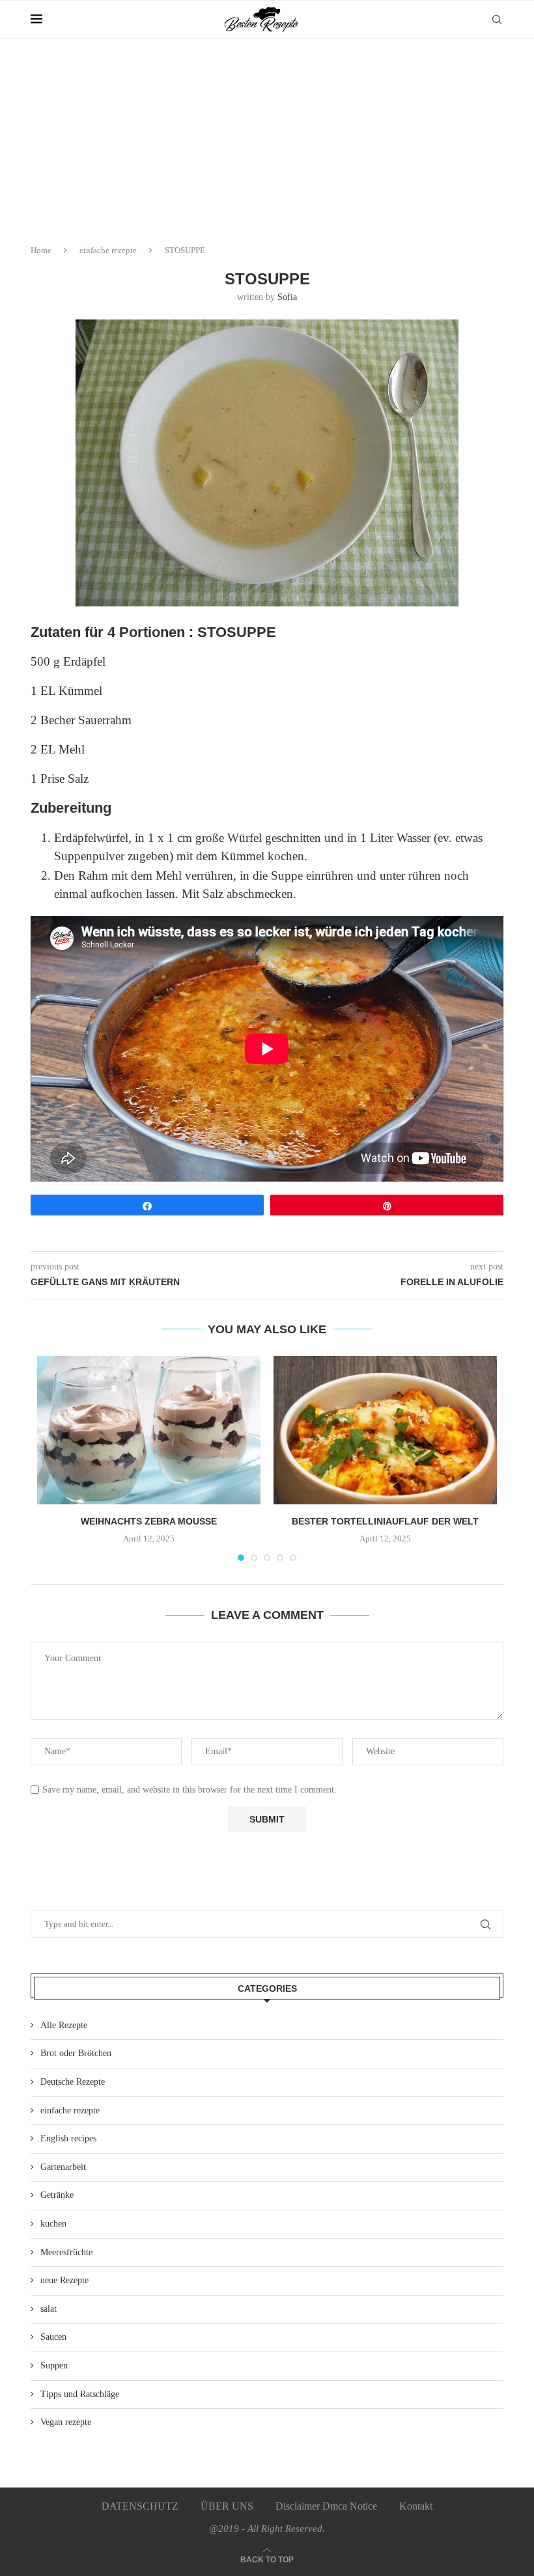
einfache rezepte (108, 250)
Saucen (53, 2337)
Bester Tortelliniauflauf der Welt (385, 1521)
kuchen (53, 2224)
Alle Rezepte (64, 2025)
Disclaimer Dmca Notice (326, 2506)
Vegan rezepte (66, 2422)
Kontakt (416, 2506)
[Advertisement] (267, 137)
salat (49, 2309)
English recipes (68, 2138)
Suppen (54, 2366)
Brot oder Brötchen (76, 2053)
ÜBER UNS (227, 2506)
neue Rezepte (64, 2280)
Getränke (57, 2195)
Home (41, 250)
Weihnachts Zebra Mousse (149, 1521)
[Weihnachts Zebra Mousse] (149, 1430)
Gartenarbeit (63, 2167)
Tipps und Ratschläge (80, 2394)
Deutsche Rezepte (73, 2082)
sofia (287, 297)
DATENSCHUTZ (140, 2506)
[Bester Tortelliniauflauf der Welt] (385, 1430)
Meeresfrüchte (66, 2252)
